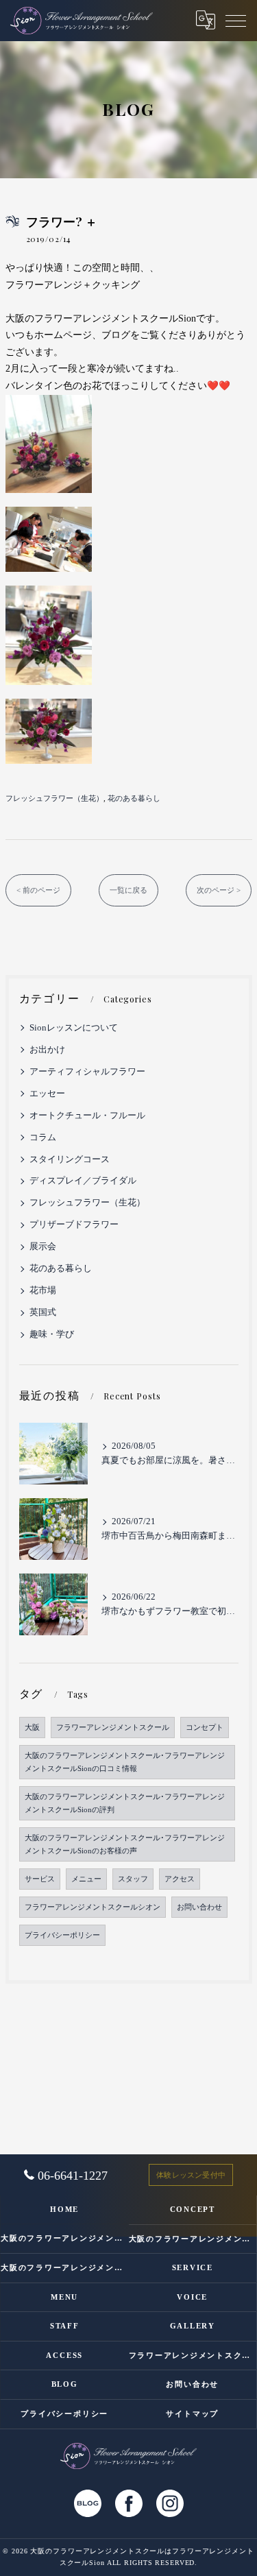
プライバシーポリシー (62, 1935)
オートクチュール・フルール (87, 1116)
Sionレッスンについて (74, 1028)
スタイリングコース (70, 1159)
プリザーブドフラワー (74, 1225)
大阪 (32, 1728)
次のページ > (219, 890)
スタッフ (133, 1879)
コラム (43, 1137)
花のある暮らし (134, 798)
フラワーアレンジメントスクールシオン (93, 1907)
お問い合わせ (199, 1907)
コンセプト (205, 1728)
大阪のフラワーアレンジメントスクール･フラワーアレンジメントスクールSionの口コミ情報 (125, 1762)
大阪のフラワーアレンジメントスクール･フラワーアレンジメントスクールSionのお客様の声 (125, 1844)
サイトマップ (192, 2414)
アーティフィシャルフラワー (87, 1072)
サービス (40, 1879)
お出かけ (47, 1050)
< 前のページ (38, 890)
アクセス (180, 1879)
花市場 (43, 1290)
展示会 (43, 1247)
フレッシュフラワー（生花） (54, 798)
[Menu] (236, 20)
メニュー (86, 1879)
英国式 (43, 1312)
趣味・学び (52, 1334)
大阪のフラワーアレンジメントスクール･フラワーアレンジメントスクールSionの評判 (125, 1803)
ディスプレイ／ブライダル (83, 1181)
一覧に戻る (128, 890)
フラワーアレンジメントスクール (113, 1728)
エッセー (47, 1094)
